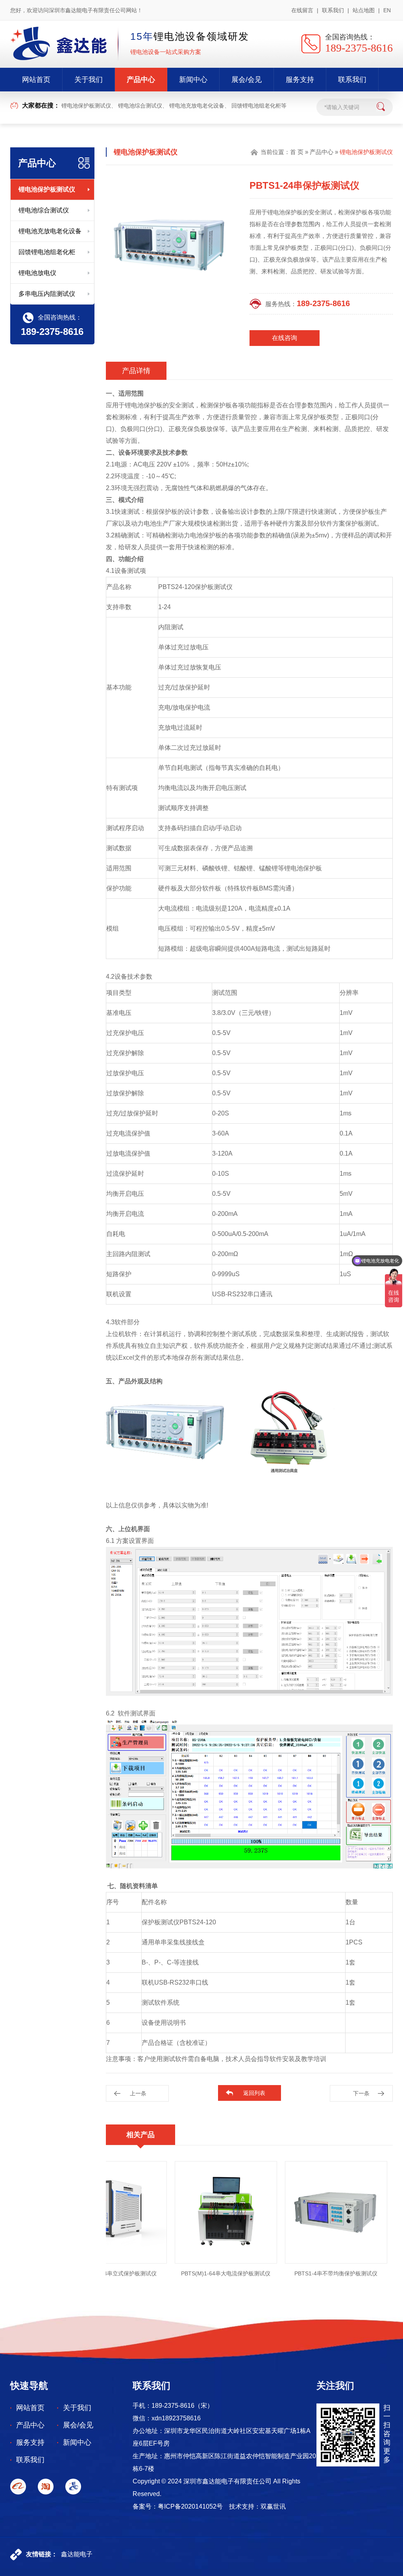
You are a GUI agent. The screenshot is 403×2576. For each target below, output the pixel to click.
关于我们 (89, 80)
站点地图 (364, 10)
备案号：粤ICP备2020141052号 (178, 2506)
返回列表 (254, 2093)
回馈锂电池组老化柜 (256, 106)
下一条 (361, 2093)
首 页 (297, 152)
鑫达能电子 (77, 2554)
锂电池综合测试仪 (140, 106)
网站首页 (36, 80)
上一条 (138, 2093)
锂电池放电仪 (37, 273)
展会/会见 (247, 80)
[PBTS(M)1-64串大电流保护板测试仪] (198, 2212)
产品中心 (141, 80)
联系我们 (333, 10)
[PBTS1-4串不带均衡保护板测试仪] (308, 2212)
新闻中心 (193, 80)
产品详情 (136, 371)
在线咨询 (285, 338)
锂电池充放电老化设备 (197, 106)
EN (387, 10)
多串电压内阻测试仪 (47, 294)
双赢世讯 (273, 2506)
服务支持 (300, 80)
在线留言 (302, 10)
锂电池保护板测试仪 (86, 106)
